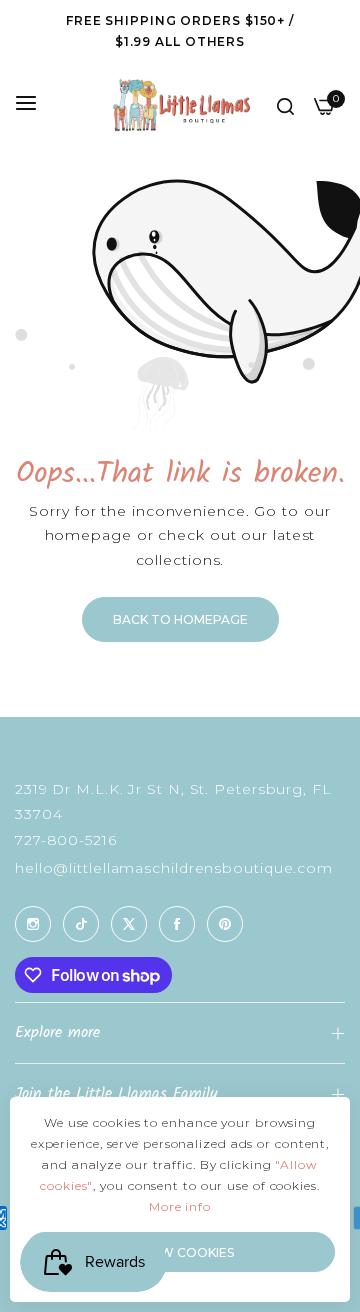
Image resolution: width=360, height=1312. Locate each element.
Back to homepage (180, 619)
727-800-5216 (66, 840)
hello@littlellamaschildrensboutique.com (174, 868)
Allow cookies (180, 1252)
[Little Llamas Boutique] (180, 105)
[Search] (285, 105)
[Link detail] (33, 924)
